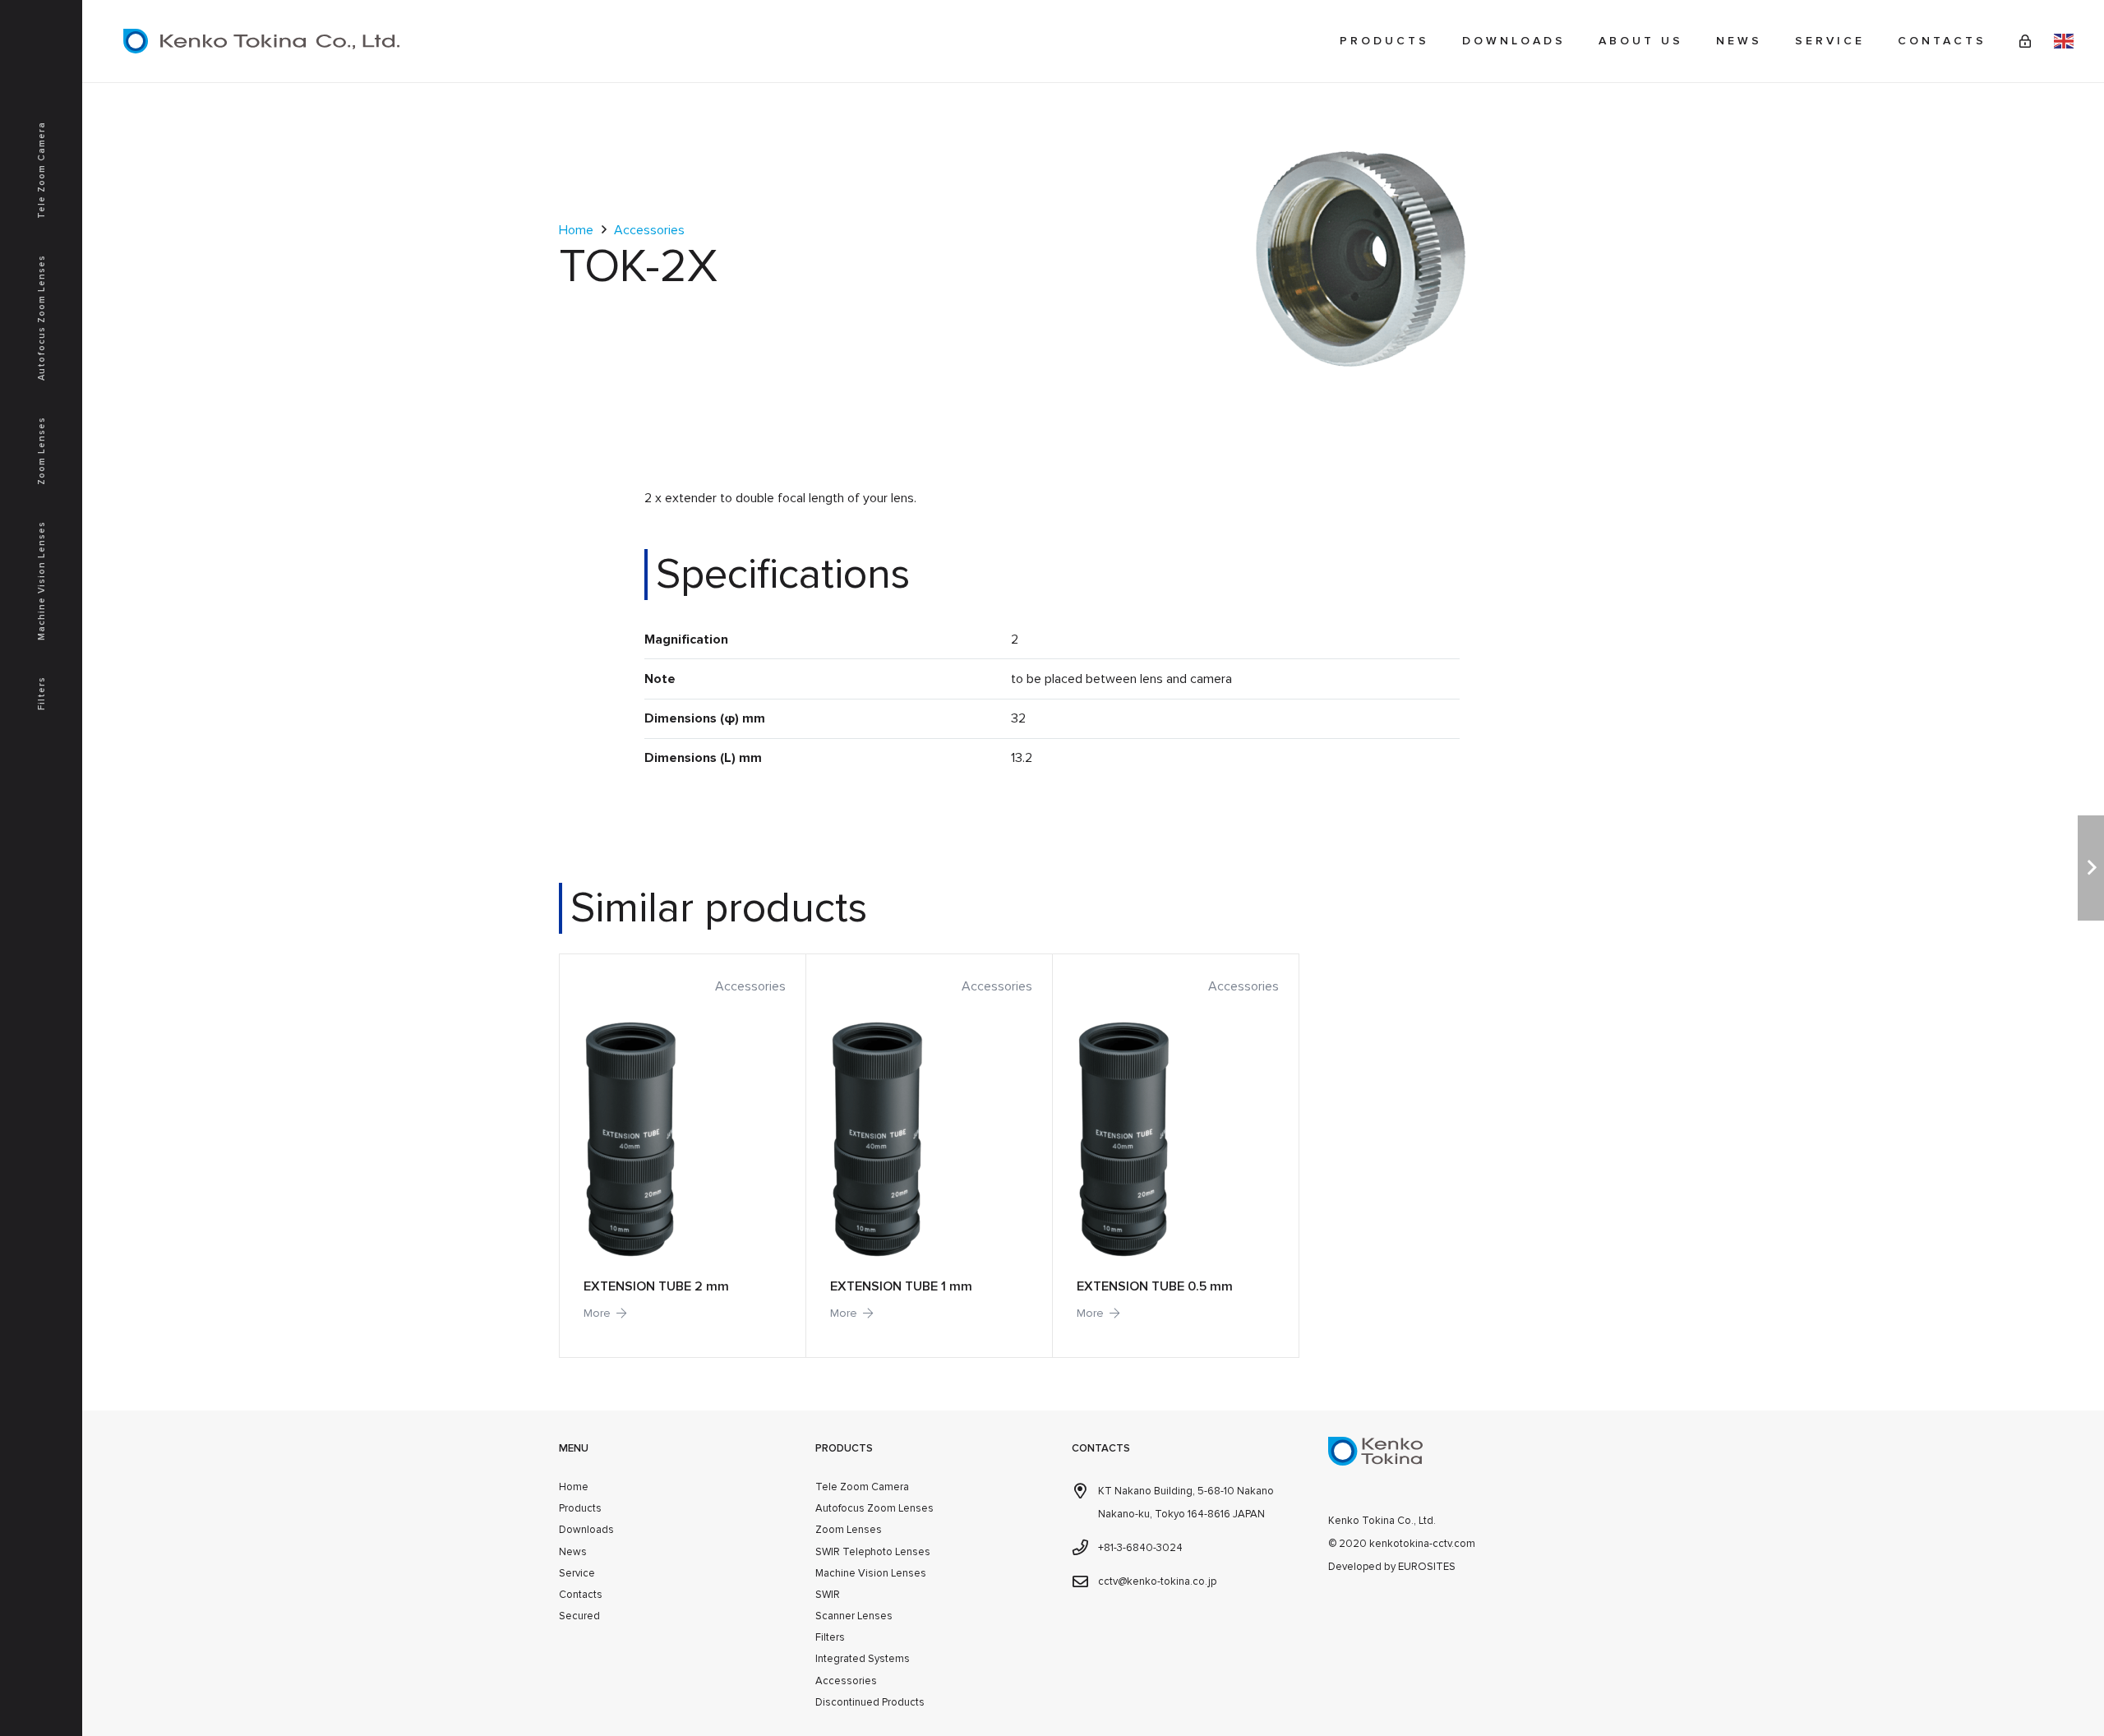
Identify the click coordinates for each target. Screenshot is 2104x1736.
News (573, 1552)
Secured (579, 1616)
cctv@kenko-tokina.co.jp (1157, 1581)
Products (580, 1508)
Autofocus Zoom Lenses (874, 1508)
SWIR (828, 1595)
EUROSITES (1427, 1567)
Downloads (586, 1530)
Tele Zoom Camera (862, 1487)
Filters (830, 1637)
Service (577, 1573)
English (2064, 41)
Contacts (581, 1595)
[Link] (2025, 41)
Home (576, 230)
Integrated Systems (863, 1659)
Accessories (649, 230)
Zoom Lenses (849, 1530)
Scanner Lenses (854, 1616)
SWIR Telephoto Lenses (873, 1552)
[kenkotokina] (261, 41)
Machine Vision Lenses (871, 1573)
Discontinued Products (870, 1702)
